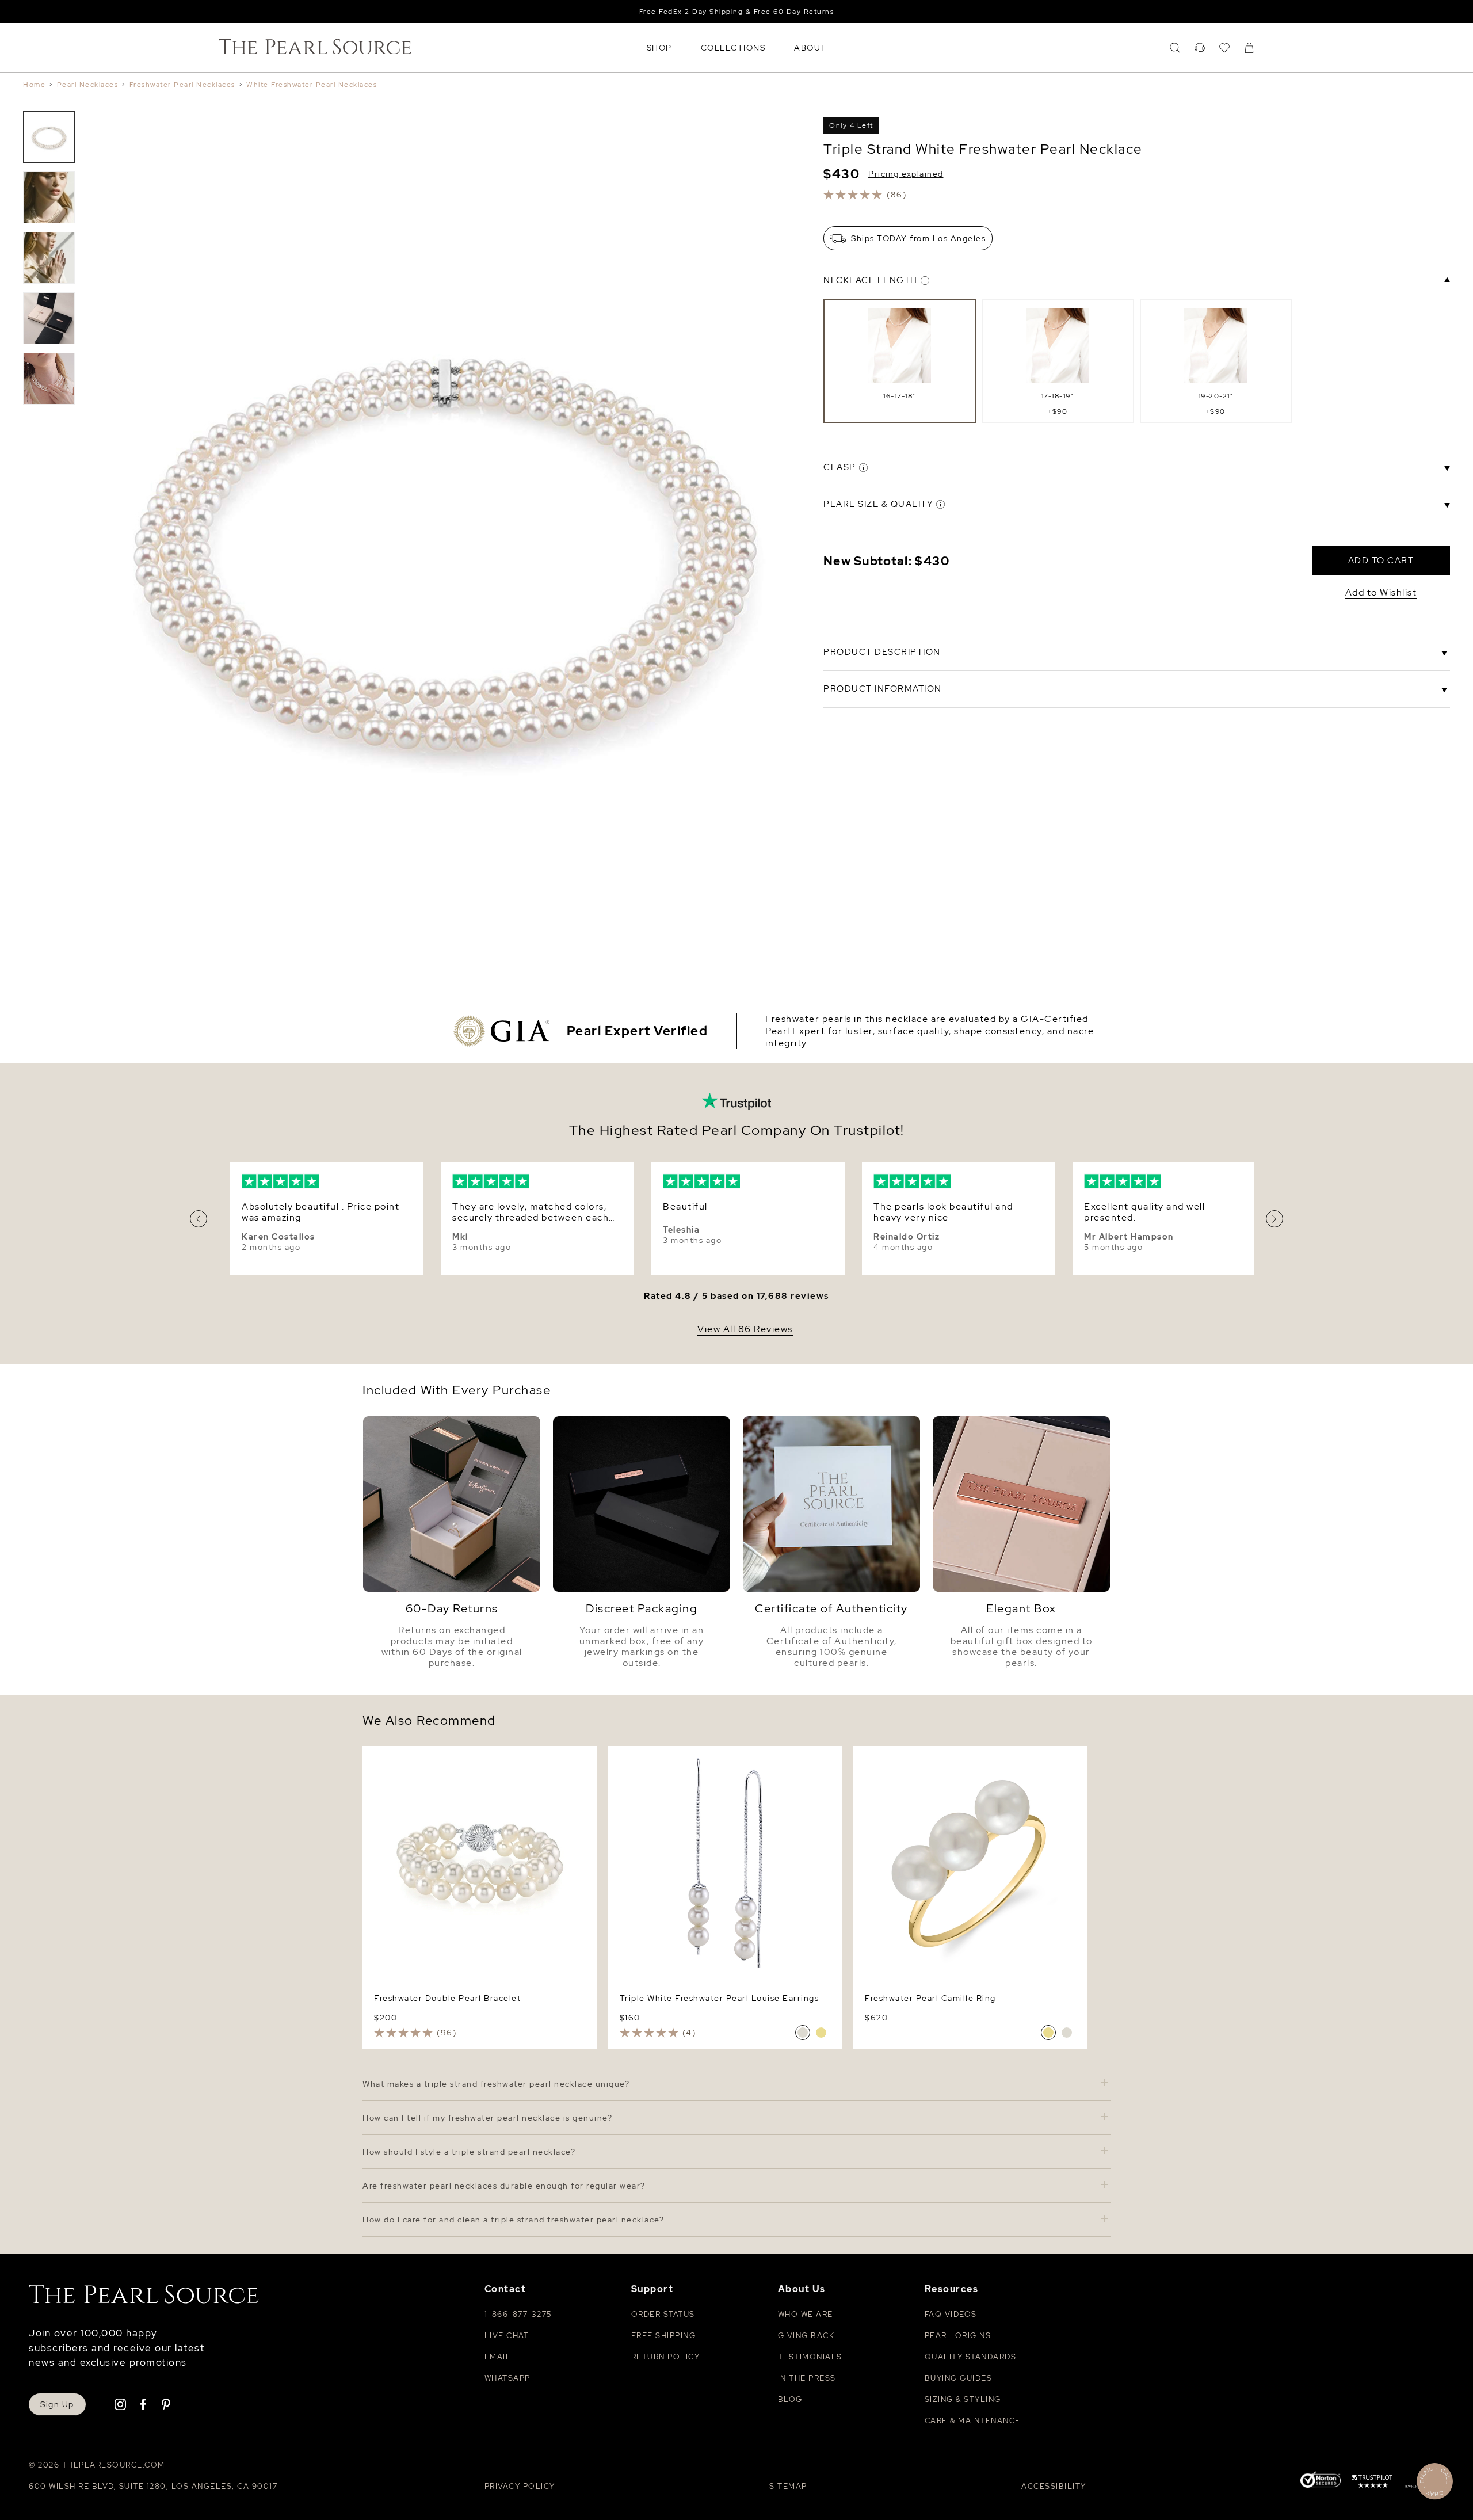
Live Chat (507, 2336)
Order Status (663, 2314)
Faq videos (951, 2314)
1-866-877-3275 (518, 2314)
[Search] (1175, 48)
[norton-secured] (1321, 2481)
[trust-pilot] (1372, 2483)
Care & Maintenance (973, 2421)
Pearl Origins (958, 2336)
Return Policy (666, 2357)
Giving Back (806, 2336)
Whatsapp (507, 2378)
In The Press (807, 2378)
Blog (790, 2399)
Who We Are (806, 2314)
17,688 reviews (793, 1296)
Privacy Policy (520, 2486)
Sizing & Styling (963, 2399)
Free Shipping (664, 2336)
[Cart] (1249, 48)
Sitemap (788, 2486)
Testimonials (810, 2357)
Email (498, 2357)
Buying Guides (959, 2378)
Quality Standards (971, 2357)
